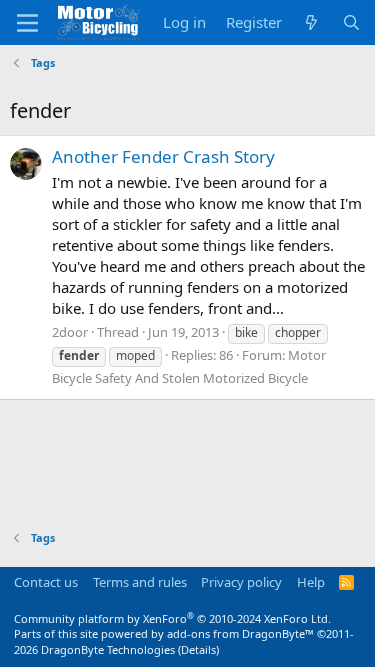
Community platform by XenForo (172, 618)
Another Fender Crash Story (163, 156)
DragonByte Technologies (108, 649)
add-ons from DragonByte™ (240, 633)
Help (311, 582)
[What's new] (311, 22)
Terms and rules (140, 582)
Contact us (46, 582)
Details (198, 649)
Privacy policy (241, 582)
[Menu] (27, 23)
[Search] (351, 22)
